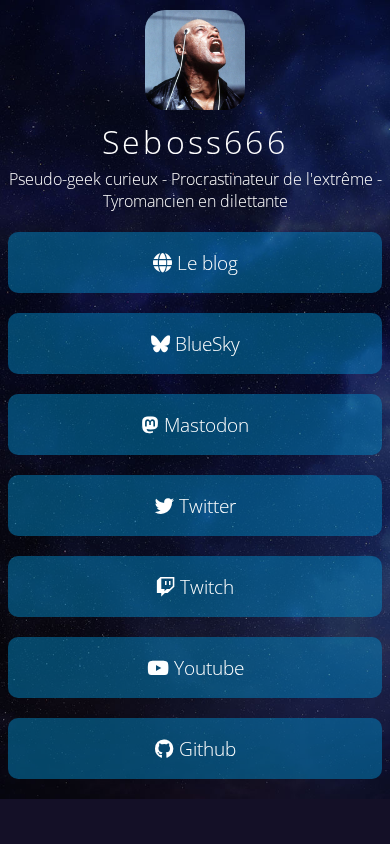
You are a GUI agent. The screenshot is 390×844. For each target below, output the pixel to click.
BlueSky (205, 343)
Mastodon (204, 424)
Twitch (204, 586)
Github (205, 748)
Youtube (206, 667)
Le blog (205, 262)
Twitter (205, 505)
